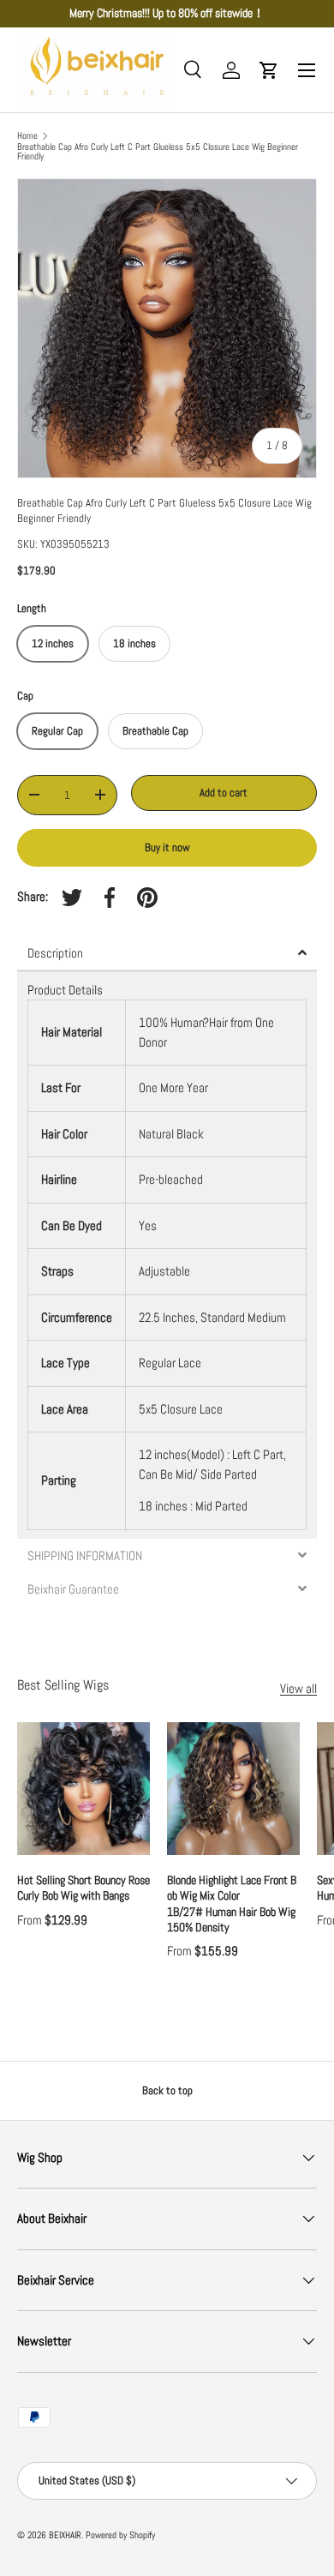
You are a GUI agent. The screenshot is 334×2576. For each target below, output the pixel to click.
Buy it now (167, 847)
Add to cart (224, 793)
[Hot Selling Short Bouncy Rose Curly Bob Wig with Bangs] (83, 1789)
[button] (269, 70)
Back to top (167, 2090)
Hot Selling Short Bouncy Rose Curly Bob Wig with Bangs (83, 1888)
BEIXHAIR (65, 2535)
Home (27, 136)
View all (298, 1688)
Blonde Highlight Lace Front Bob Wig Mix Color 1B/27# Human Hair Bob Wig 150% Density (232, 1903)
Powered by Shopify (120, 2535)
